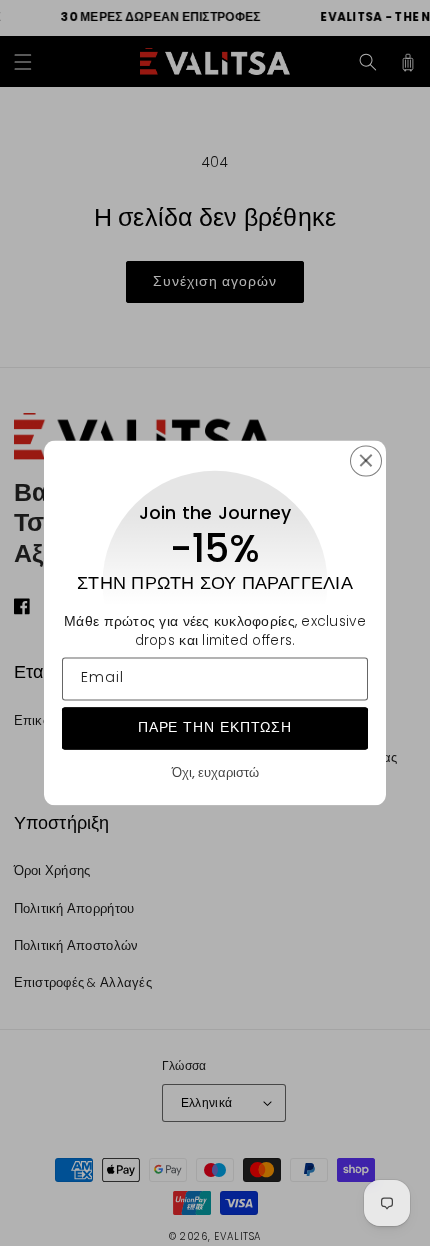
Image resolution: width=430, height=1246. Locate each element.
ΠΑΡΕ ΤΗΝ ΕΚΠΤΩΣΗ (215, 728)
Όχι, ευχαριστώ (215, 772)
